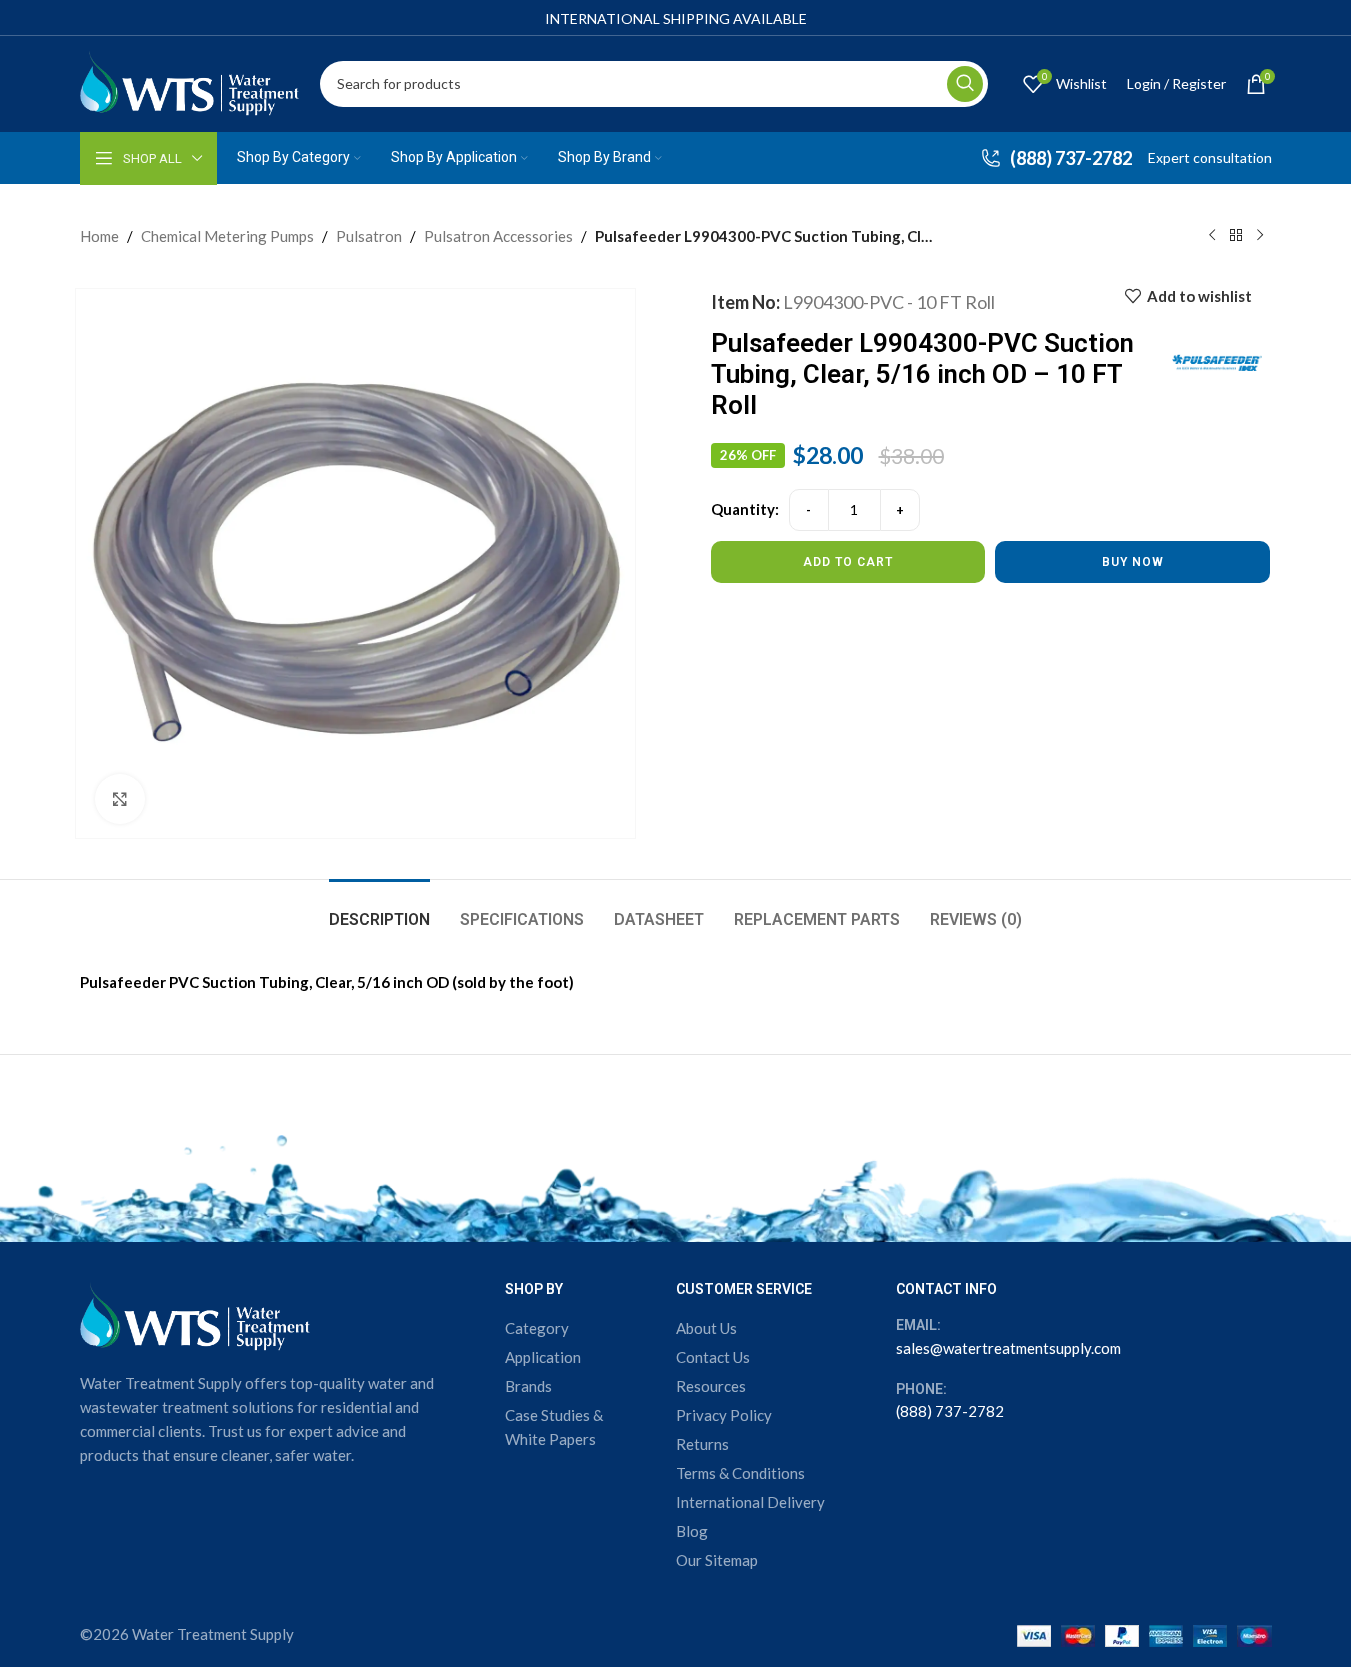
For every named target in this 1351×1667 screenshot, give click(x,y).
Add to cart (848, 562)
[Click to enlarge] (120, 799)
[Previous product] (1212, 236)
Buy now (1133, 562)
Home (99, 236)
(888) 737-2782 (950, 1411)
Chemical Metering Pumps (227, 236)
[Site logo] (190, 81)
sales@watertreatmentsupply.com (1008, 1348)
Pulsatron (369, 236)
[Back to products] (1236, 236)
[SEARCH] (965, 84)
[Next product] (1260, 236)
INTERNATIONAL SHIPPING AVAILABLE (676, 18)
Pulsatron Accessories (498, 236)
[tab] (379, 909)
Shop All (152, 158)
